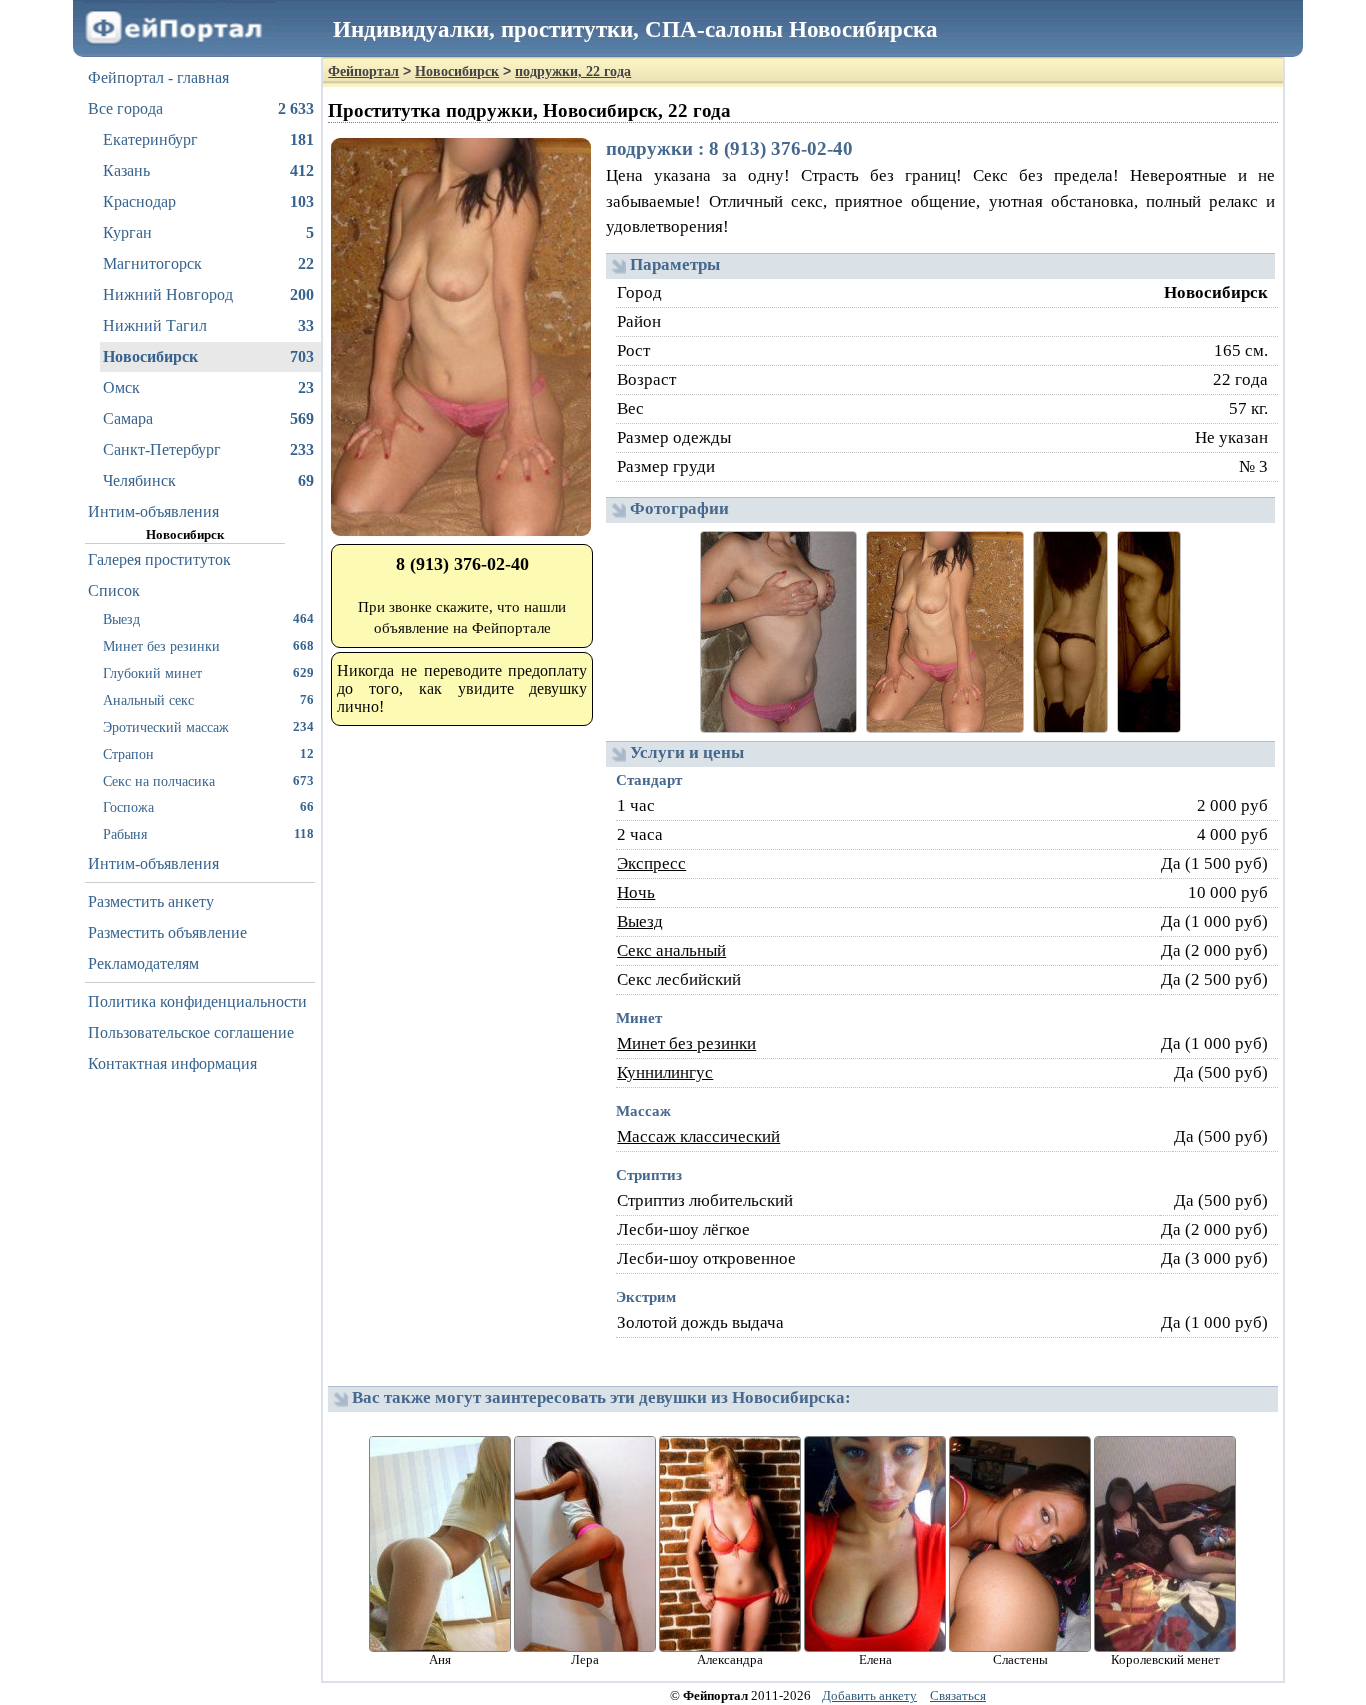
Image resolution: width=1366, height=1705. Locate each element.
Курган (208, 232)
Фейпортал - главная (158, 77)
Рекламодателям (143, 963)
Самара (208, 418)
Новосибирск (208, 356)
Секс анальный (671, 950)
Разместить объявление (167, 932)
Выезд (208, 619)
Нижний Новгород (208, 294)
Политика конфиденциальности (197, 1001)
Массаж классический (698, 1136)
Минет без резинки (208, 646)
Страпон (208, 754)
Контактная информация (172, 1063)
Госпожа (208, 807)
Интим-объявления (153, 511)
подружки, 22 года (573, 71)
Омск (208, 387)
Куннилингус (665, 1072)
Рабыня (208, 834)
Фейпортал (363, 71)
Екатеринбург (208, 139)
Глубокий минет (208, 673)
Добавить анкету (869, 1695)
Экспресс (651, 863)
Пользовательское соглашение (191, 1032)
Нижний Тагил (208, 325)
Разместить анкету (151, 901)
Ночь (636, 892)
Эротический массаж (208, 727)
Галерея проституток (159, 559)
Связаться (958, 1695)
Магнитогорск (208, 263)
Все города (201, 108)
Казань (208, 170)
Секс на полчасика (208, 781)
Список (114, 590)
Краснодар (208, 201)
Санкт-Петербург (208, 449)
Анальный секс (208, 700)
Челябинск (208, 480)
